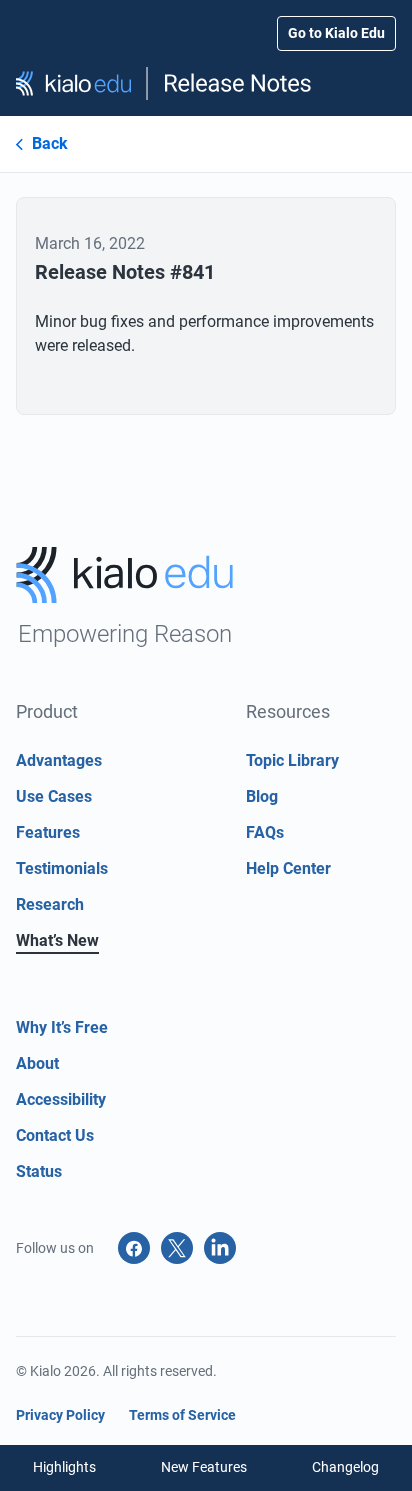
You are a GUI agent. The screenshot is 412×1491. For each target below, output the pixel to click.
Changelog (345, 1467)
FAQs (265, 832)
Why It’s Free (62, 1027)
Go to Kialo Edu (336, 33)
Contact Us (55, 1135)
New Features (204, 1467)
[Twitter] (177, 1248)
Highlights (64, 1467)
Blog (262, 796)
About (37, 1063)
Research (50, 904)
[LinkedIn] (220, 1248)
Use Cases (54, 796)
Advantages (59, 760)
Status (39, 1171)
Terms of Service (182, 1415)
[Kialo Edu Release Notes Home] (206, 83)
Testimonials (62, 868)
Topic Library (292, 760)
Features (48, 832)
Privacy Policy (60, 1415)
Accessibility (61, 1099)
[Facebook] (134, 1248)
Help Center (288, 868)
